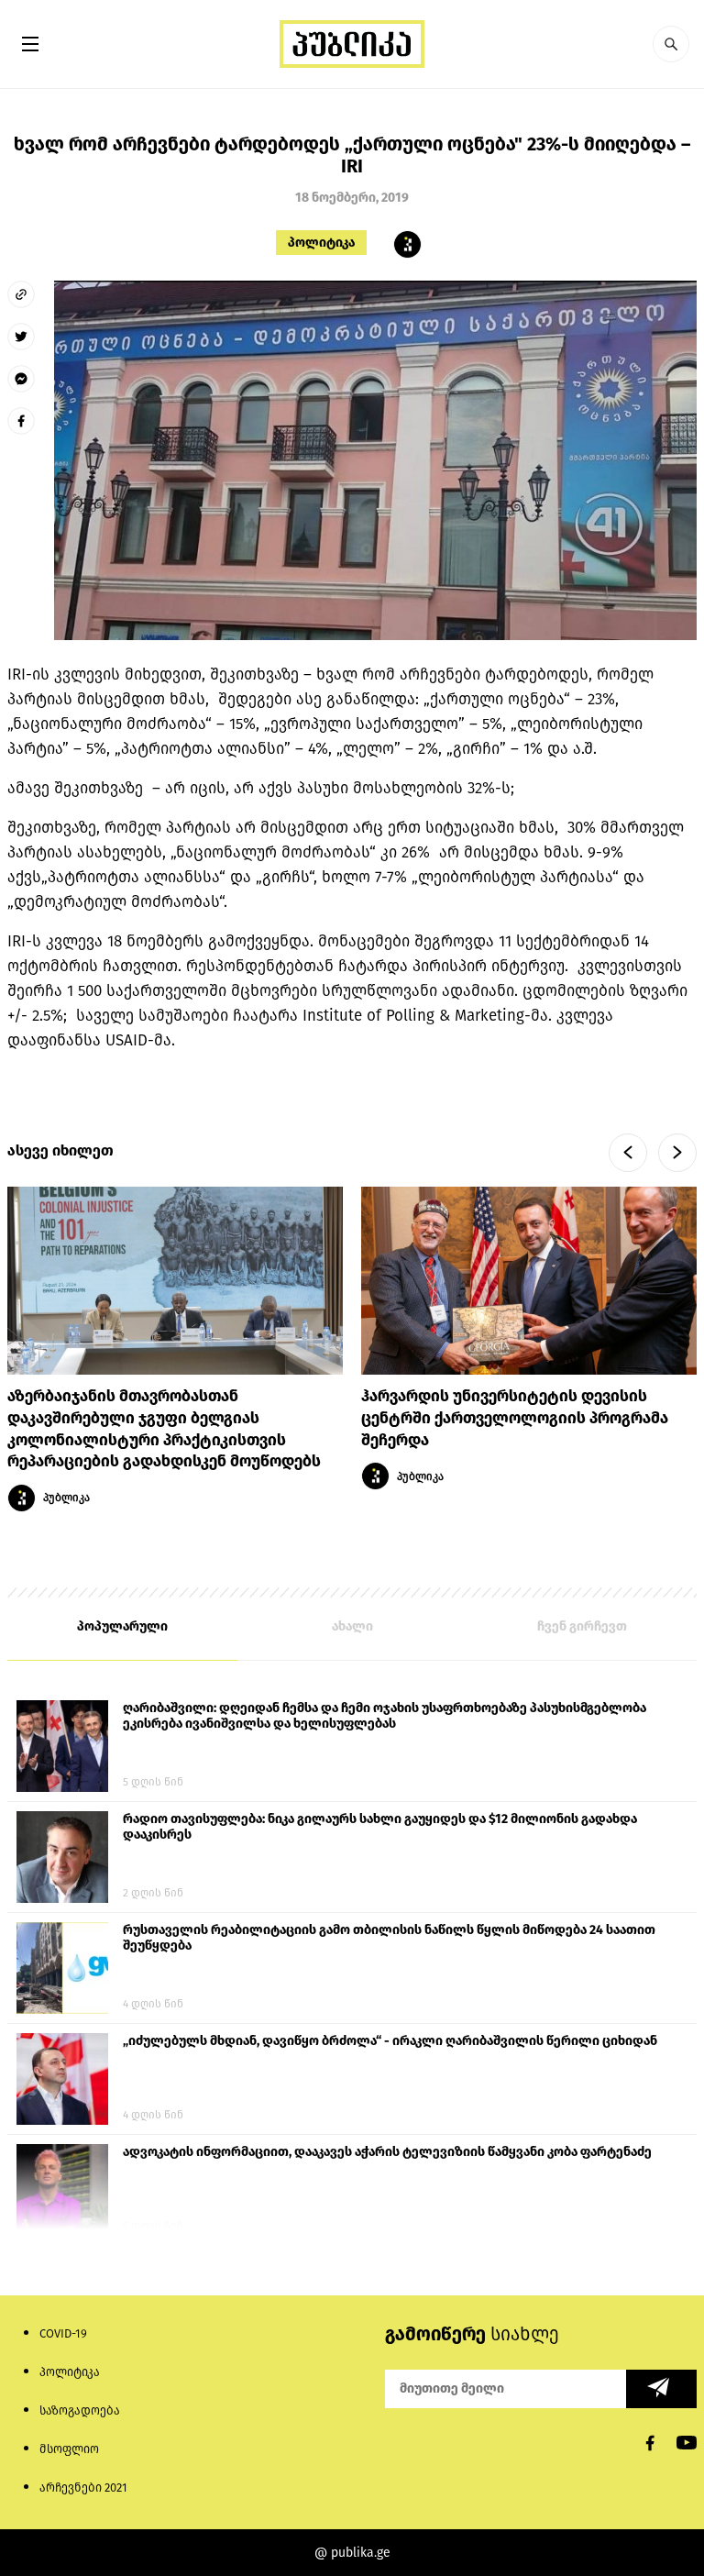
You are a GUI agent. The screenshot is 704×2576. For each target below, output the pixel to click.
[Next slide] (677, 1153)
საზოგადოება (80, 2410)
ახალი (352, 1626)
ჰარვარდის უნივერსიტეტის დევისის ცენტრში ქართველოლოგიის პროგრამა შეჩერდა (515, 1418)
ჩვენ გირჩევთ (582, 1626)
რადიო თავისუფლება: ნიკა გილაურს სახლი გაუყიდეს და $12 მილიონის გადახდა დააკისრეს (380, 1827)
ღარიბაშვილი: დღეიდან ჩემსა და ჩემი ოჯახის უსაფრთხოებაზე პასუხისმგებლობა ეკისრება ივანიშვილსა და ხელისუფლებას (385, 1716)
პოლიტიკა (321, 243)
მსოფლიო (69, 2449)
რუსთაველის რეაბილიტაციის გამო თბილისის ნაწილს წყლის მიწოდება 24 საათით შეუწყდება (389, 1938)
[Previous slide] (628, 1153)
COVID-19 (63, 2333)
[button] (671, 44)
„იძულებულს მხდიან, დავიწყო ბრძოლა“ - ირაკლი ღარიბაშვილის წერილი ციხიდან (390, 2041)
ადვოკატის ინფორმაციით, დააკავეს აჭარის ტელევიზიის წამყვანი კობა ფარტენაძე (387, 2152)
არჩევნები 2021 (83, 2488)
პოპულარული (122, 1626)
